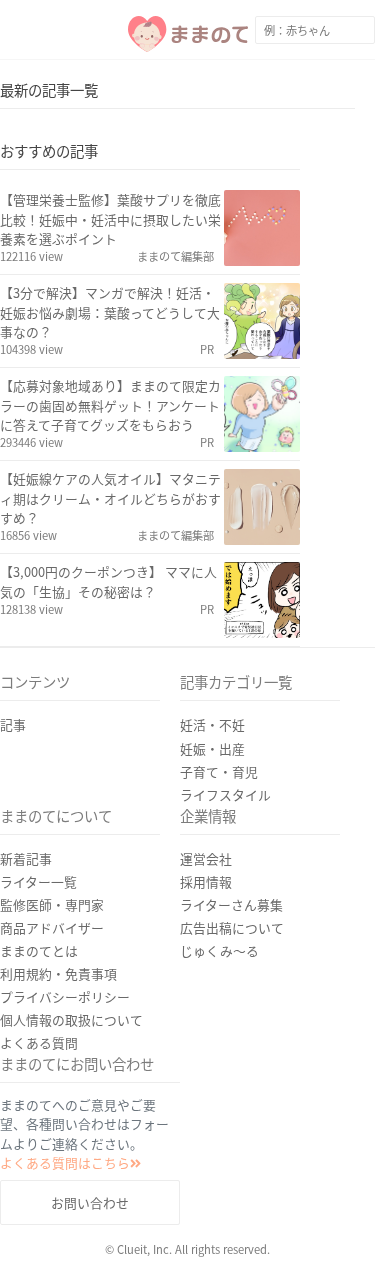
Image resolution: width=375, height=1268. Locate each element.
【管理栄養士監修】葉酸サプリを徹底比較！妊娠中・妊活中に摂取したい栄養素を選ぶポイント (110, 218)
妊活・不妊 (212, 724)
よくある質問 (39, 1042)
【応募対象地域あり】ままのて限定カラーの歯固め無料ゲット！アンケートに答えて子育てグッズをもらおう (110, 404)
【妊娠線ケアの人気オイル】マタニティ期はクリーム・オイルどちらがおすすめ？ (110, 497)
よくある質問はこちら (65, 1162)
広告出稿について (232, 927)
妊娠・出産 (212, 748)
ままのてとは (39, 950)
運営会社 (206, 858)
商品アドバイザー (52, 927)
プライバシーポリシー (65, 996)
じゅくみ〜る (219, 950)
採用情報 (206, 881)
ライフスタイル (225, 794)
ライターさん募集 (231, 904)
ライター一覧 (38, 881)
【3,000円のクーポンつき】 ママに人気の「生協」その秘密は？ (108, 581)
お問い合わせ (90, 1202)
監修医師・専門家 (52, 904)
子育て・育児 (219, 771)
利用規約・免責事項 (58, 973)
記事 (13, 724)
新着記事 (26, 858)
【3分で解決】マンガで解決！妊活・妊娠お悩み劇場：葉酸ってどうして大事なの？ (110, 311)
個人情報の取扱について (71, 1019)
